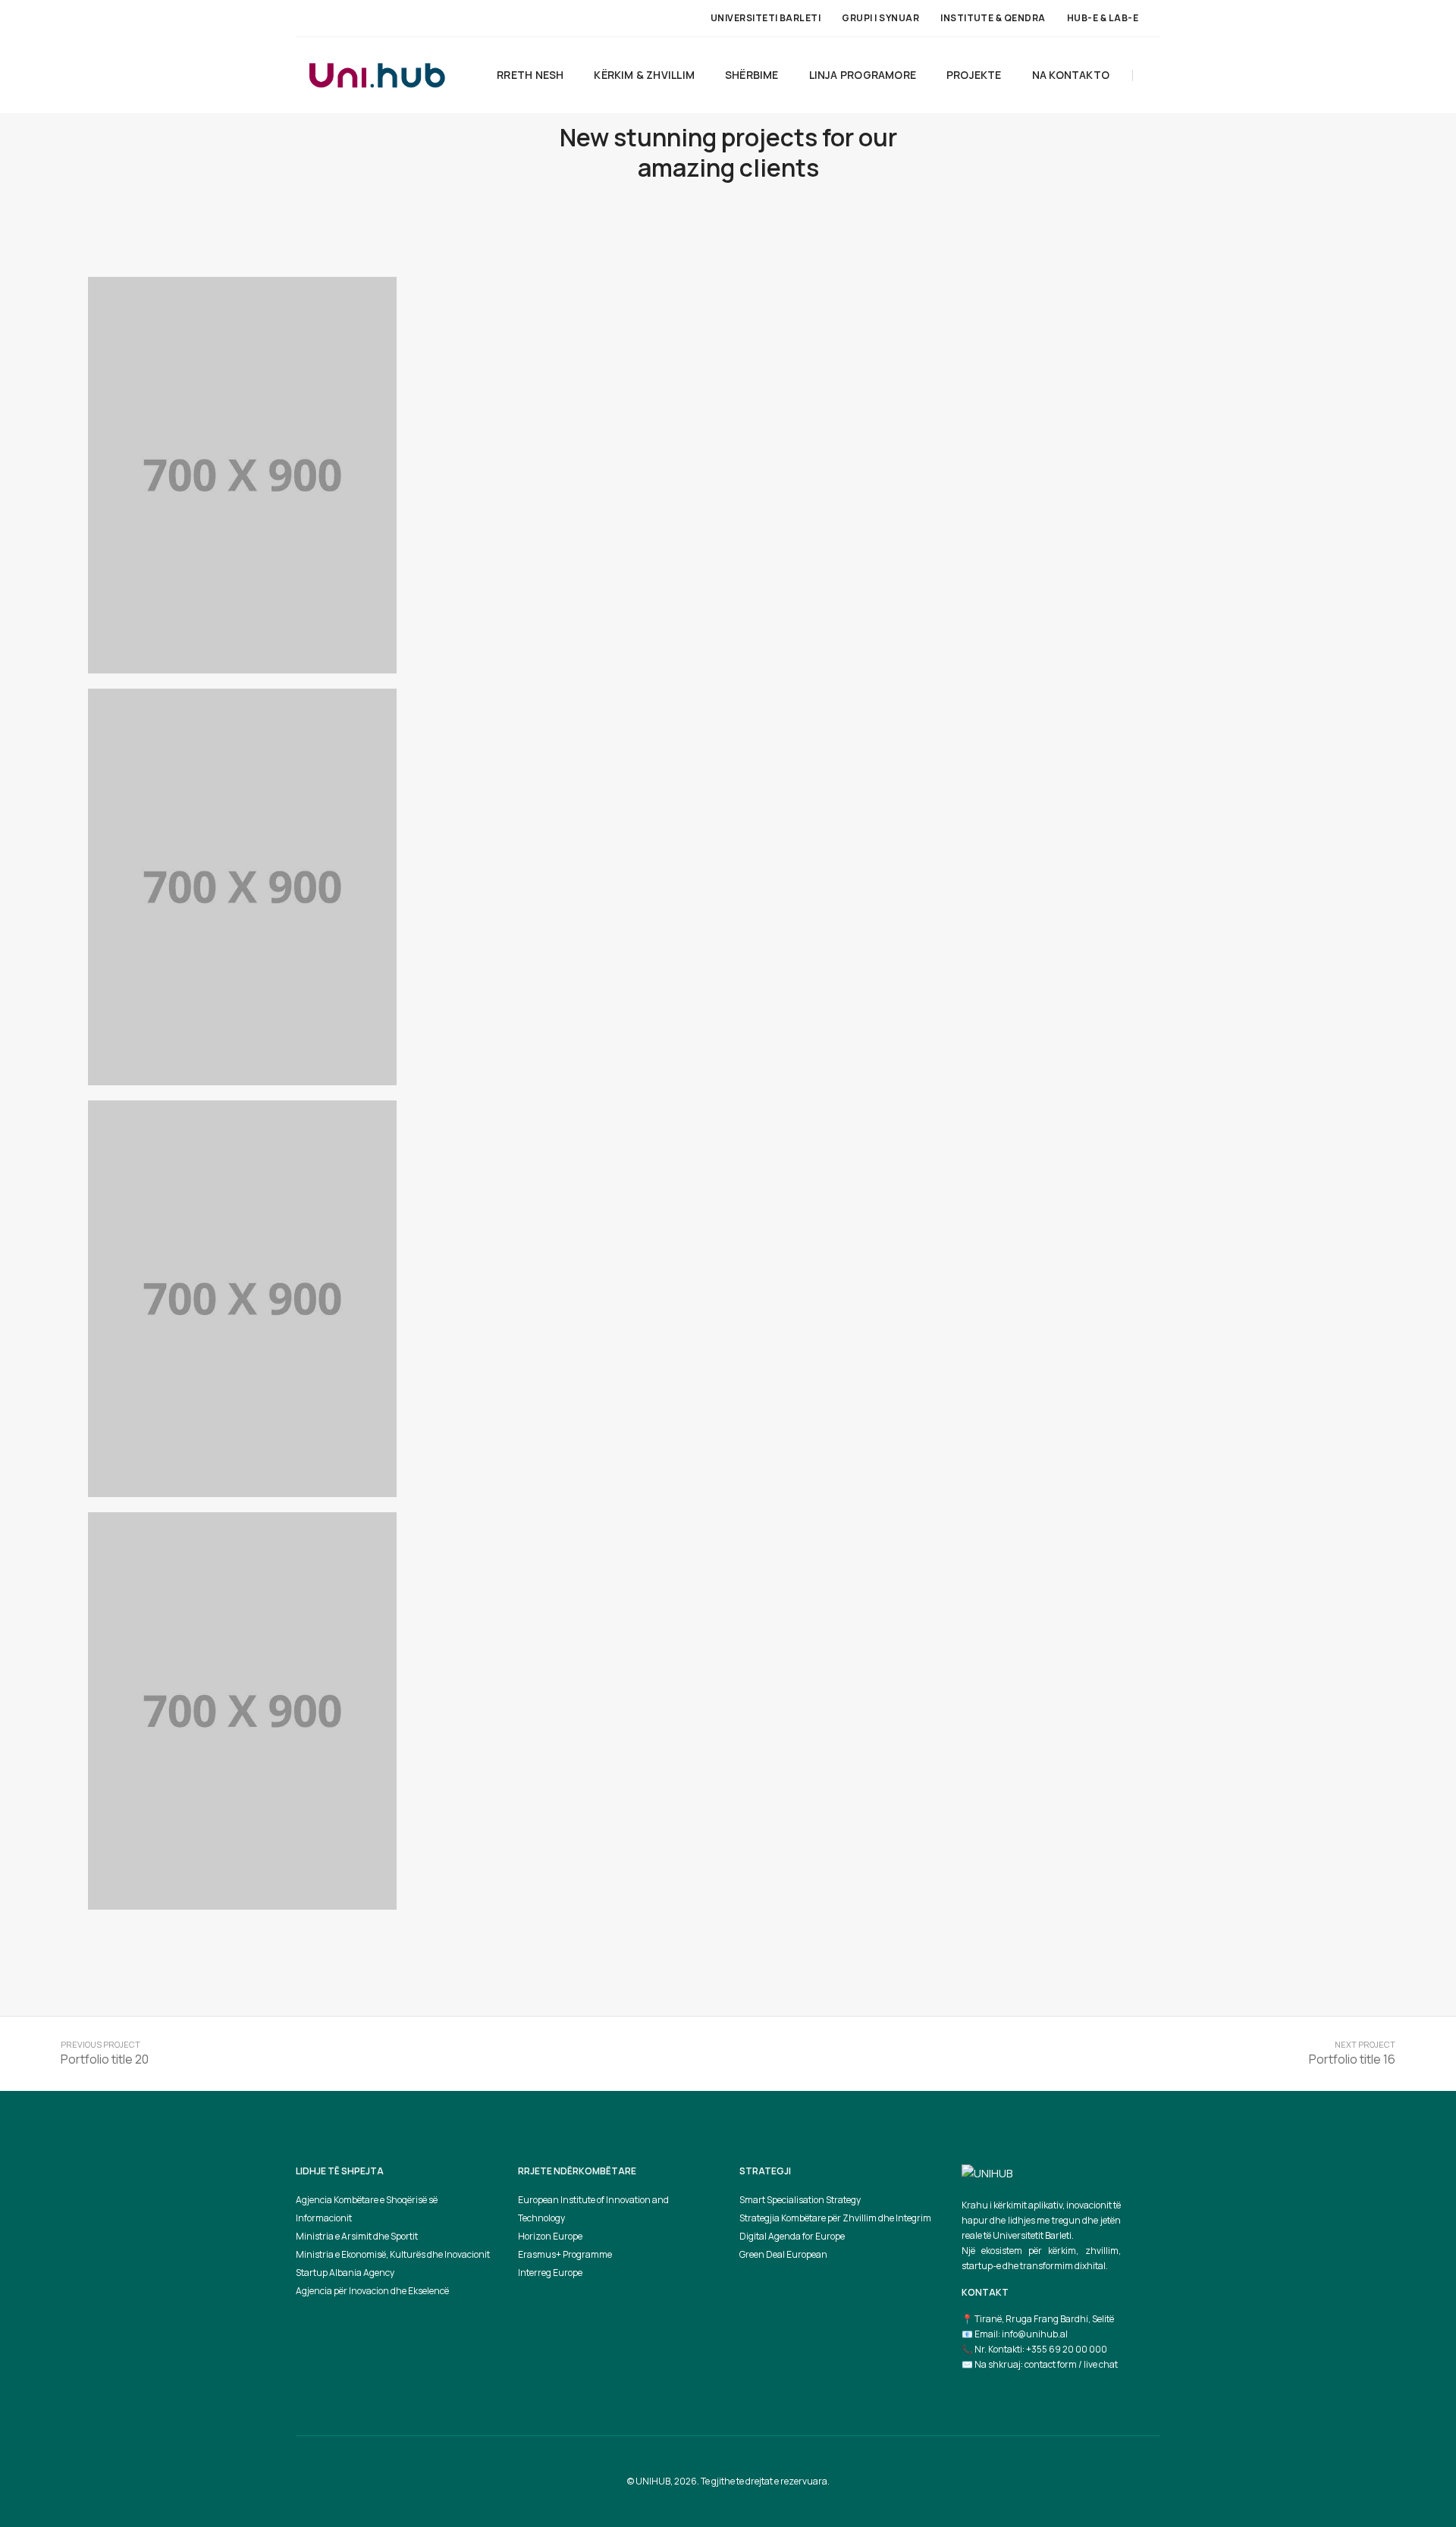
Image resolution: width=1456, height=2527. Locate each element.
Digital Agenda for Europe (792, 2236)
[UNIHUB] (377, 74)
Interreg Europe (550, 2273)
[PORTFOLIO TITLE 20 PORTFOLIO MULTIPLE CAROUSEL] (242, 1711)
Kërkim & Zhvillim (644, 75)
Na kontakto (1071, 75)
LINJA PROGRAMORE (863, 75)
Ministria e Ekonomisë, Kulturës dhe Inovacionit (393, 2254)
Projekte (974, 75)
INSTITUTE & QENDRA (993, 18)
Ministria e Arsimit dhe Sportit (357, 2236)
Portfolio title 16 (1352, 2059)
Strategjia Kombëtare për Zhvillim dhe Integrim (835, 2218)
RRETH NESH (530, 75)
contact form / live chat (1071, 2364)
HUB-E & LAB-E (1103, 18)
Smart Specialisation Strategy (800, 2200)
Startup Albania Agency (345, 2273)
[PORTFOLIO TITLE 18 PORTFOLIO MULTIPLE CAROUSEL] (242, 887)
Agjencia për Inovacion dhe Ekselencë (372, 2291)
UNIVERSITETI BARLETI (766, 18)
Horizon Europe (550, 2236)
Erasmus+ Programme (565, 2254)
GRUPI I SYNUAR (880, 18)
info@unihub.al (1035, 2334)
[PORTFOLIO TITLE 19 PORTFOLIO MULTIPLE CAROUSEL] (242, 475)
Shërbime (752, 75)
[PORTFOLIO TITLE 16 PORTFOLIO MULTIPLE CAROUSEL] (242, 1299)
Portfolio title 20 (105, 2059)
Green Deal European (783, 2254)
